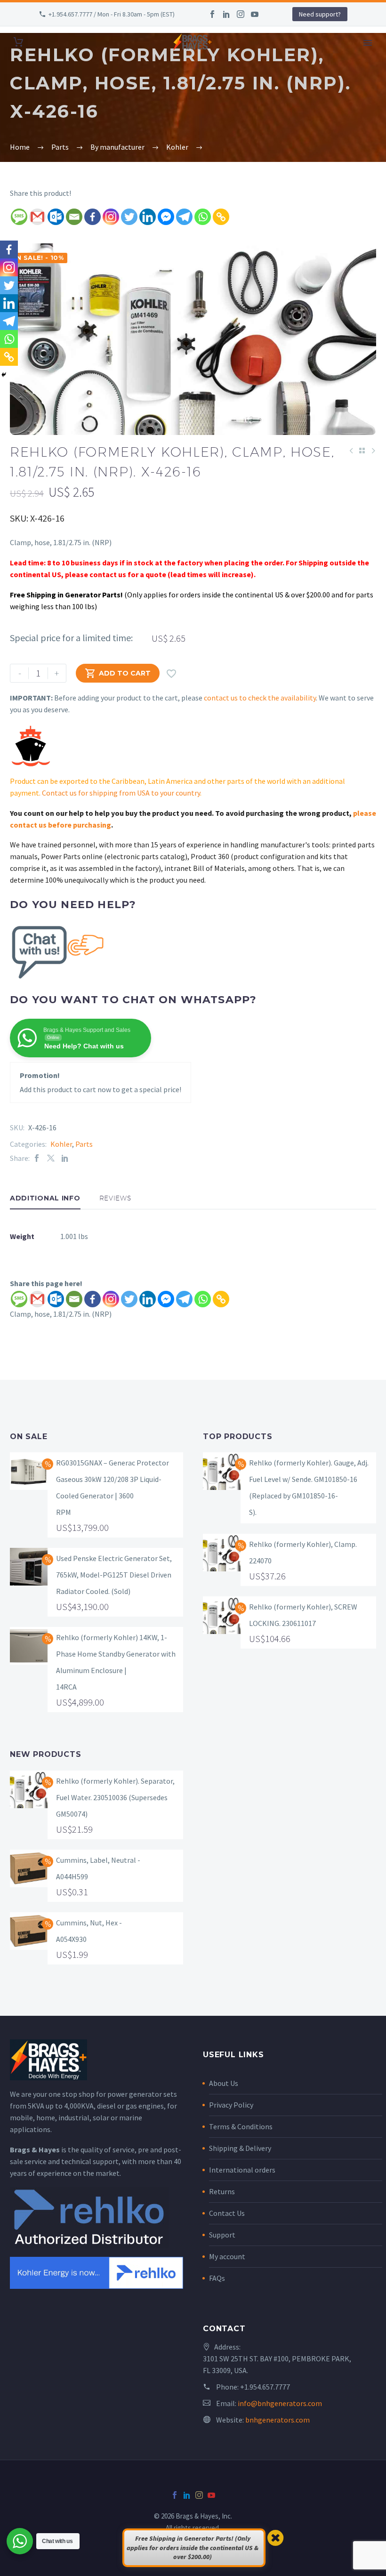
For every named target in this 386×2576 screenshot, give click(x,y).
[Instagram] (241, 14)
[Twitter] (129, 217)
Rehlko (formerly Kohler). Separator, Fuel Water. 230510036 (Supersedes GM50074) (115, 1797)
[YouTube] (255, 14)
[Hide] (4, 375)
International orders (242, 2170)
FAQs (217, 2278)
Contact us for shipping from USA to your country (121, 793)
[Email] (74, 217)
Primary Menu (368, 43)
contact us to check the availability (260, 698)
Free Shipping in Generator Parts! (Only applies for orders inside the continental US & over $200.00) (193, 2548)
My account (227, 2256)
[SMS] (19, 217)
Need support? (320, 14)
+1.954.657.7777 (265, 2387)
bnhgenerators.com (277, 2420)
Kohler (61, 1144)
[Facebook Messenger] (166, 217)
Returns (222, 2191)
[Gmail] (37, 217)
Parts (84, 1144)
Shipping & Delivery (240, 2148)
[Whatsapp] (203, 217)
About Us (224, 2083)
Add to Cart (118, 673)
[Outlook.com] (56, 217)
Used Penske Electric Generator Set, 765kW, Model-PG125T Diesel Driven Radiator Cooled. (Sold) (114, 1575)
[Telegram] (184, 217)
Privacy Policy (231, 2105)
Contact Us (227, 2213)
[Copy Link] (221, 217)
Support (222, 2235)
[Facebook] (212, 14)
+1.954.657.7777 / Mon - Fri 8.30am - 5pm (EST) (112, 14)
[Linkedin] (148, 217)
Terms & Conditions (241, 2126)
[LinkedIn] (226, 14)
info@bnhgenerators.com (280, 2403)
